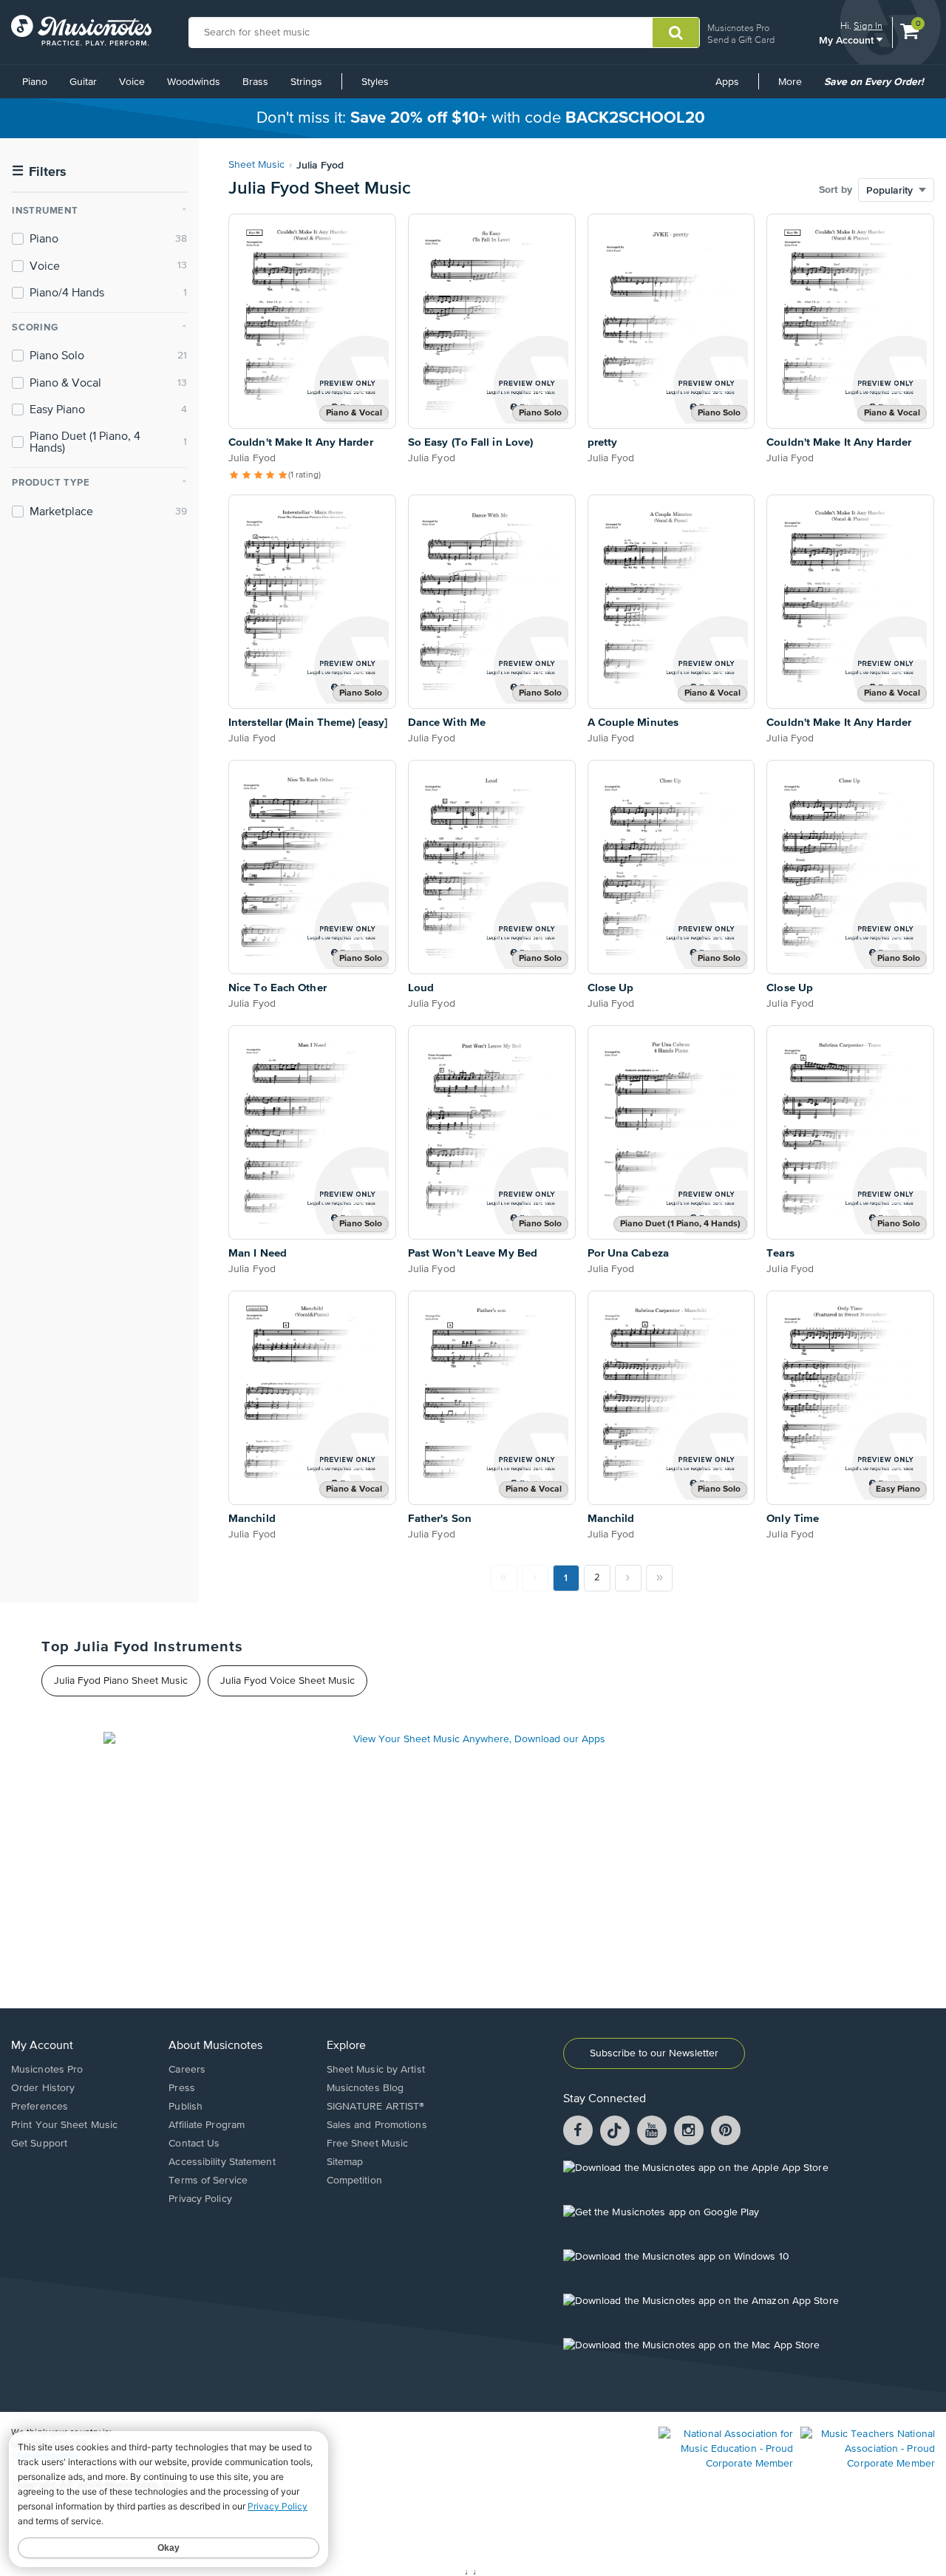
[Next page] (628, 1578)
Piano (35, 82)
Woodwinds (194, 82)
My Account (848, 40)
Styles (375, 82)
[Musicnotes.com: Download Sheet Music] (81, 30)
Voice (132, 82)
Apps (727, 82)
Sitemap (345, 2162)
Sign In (868, 26)
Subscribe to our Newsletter (654, 2053)
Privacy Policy (200, 2199)
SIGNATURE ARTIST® (376, 2107)
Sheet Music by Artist (376, 2070)
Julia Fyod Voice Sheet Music (287, 1681)
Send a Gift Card (741, 40)
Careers (187, 2070)
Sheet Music (256, 165)
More (795, 87)
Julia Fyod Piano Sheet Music (121, 1681)
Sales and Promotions (377, 2125)
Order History (43, 2088)
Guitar (83, 82)
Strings (306, 82)
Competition (354, 2181)
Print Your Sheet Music (64, 2125)
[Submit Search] (676, 33)
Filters (39, 172)
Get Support (39, 2144)
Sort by (836, 190)
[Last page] (659, 1578)
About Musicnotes (215, 2046)
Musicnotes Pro (738, 28)
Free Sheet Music (368, 2144)
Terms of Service (208, 2181)
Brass (255, 82)
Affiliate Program (207, 2125)
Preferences (40, 2107)
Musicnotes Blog (365, 2088)
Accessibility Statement (222, 2162)
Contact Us (194, 2144)
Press (182, 2088)
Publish (186, 2107)
